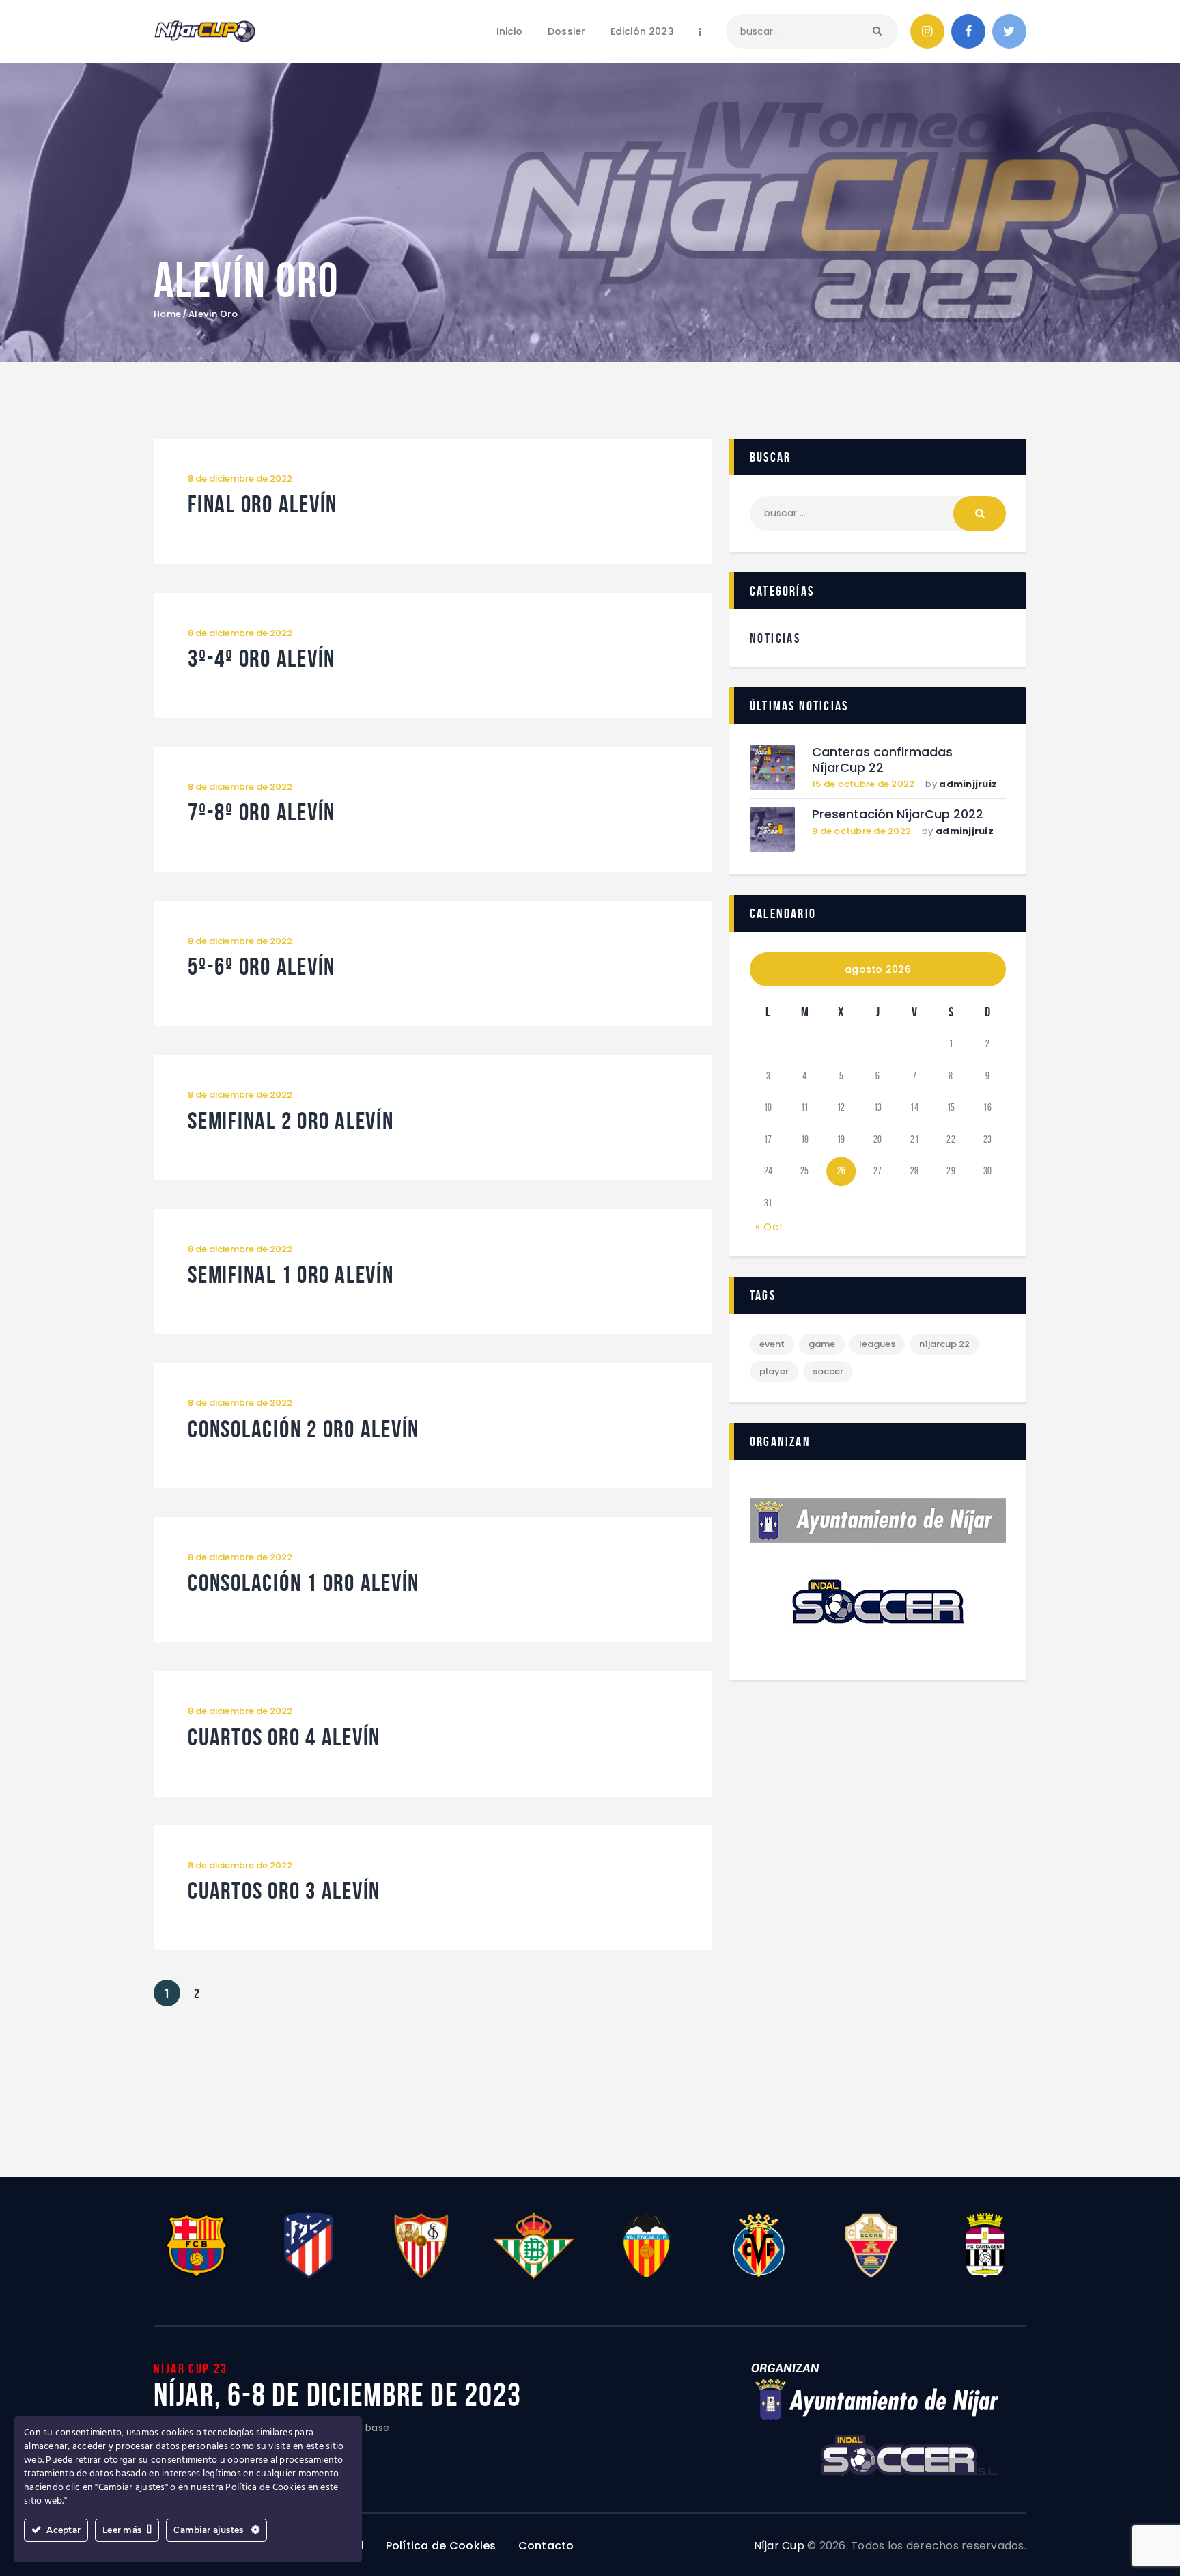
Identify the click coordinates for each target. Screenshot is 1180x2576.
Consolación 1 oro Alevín (304, 1583)
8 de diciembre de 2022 (240, 479)
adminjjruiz (968, 784)
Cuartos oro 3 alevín (284, 1891)
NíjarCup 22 (944, 1344)
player (774, 1371)
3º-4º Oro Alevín (262, 659)
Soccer (828, 1371)
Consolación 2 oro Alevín (304, 1429)
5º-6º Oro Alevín (262, 967)
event (772, 1344)
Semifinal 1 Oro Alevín (291, 1275)
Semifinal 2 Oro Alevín (291, 1121)
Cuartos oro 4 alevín (284, 1737)
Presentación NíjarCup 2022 (898, 815)
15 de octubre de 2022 (863, 784)
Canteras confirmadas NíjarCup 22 (882, 760)
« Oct (770, 1227)
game (822, 1344)
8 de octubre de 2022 (861, 831)
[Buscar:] (878, 513)
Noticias (775, 638)
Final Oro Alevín (263, 504)
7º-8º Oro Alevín (262, 813)
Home (167, 314)
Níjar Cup (779, 2546)
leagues (877, 1344)
